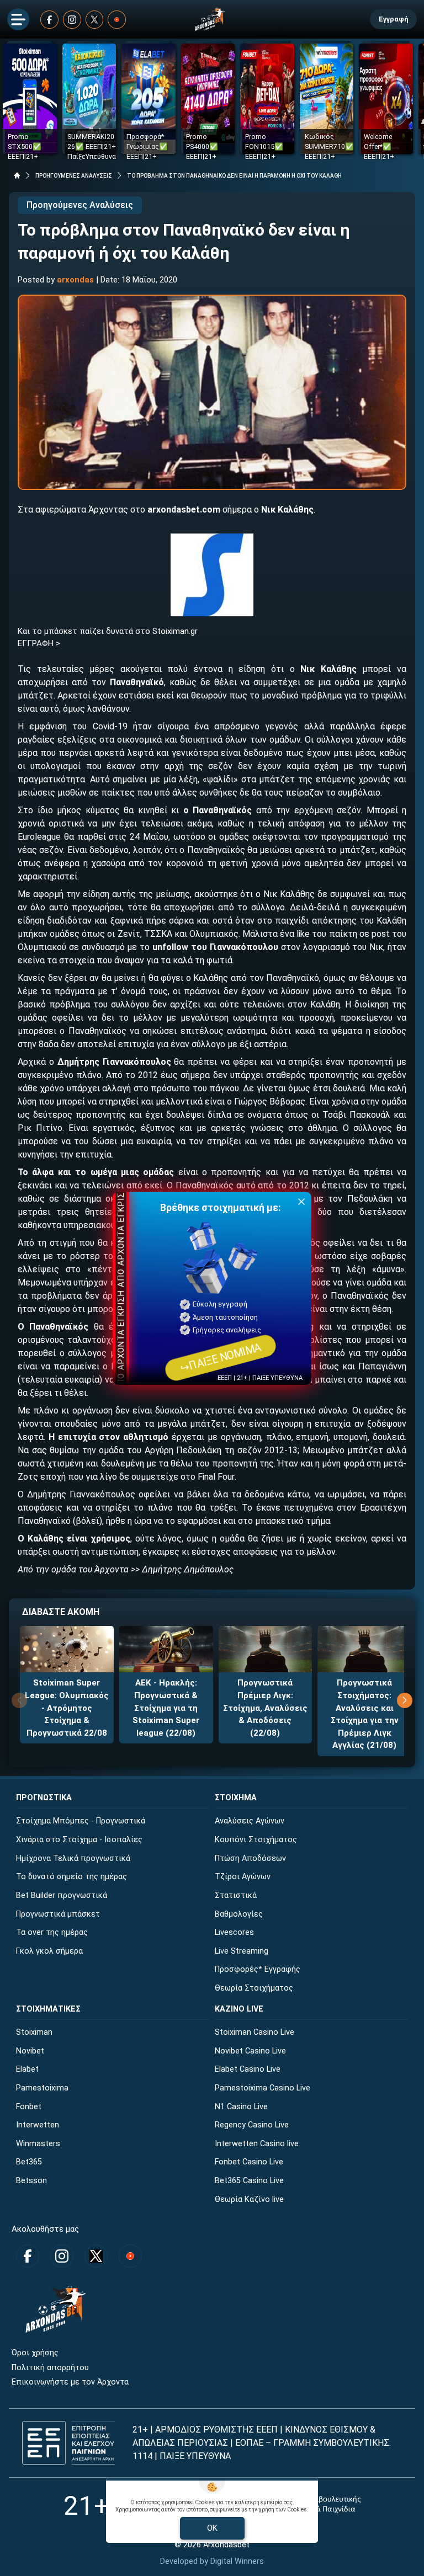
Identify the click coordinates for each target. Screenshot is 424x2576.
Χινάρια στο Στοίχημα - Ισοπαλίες (79, 1840)
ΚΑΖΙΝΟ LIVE (239, 2009)
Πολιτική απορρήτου (50, 2368)
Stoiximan (34, 2032)
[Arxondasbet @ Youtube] (117, 20)
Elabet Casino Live (248, 2069)
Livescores (234, 1932)
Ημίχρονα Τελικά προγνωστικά (73, 1858)
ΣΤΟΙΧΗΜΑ (236, 1798)
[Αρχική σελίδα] (17, 175)
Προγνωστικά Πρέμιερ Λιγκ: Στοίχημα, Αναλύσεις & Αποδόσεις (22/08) (265, 1708)
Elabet (27, 2069)
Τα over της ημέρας (52, 1932)
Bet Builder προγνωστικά (62, 1895)
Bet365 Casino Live (249, 2181)
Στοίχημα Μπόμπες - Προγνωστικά (81, 1821)
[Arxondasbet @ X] (95, 20)
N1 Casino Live (241, 2107)
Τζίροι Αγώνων (243, 1877)
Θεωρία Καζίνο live (249, 2199)
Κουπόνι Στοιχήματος (256, 1840)
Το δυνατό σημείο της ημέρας (71, 1877)
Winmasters (38, 2144)
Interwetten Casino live (257, 2144)
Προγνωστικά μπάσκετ (58, 1914)
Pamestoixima (42, 2088)
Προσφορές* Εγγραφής (258, 1969)
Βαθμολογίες (239, 1914)
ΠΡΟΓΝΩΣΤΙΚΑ (44, 1798)
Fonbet (29, 2107)
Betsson (31, 2181)
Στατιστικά (236, 1895)
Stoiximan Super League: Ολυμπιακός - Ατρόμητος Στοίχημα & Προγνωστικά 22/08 (67, 1708)
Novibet (30, 2051)
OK (212, 2528)
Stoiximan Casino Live (255, 2032)
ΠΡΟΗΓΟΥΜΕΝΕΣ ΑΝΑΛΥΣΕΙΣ (74, 176)
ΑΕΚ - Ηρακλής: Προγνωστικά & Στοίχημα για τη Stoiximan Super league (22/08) (166, 1708)
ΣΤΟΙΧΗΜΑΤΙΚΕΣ (48, 2009)
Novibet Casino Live (250, 2051)
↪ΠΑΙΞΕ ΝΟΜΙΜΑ (220, 1357)
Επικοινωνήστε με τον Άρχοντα (70, 2382)
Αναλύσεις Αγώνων (250, 1821)
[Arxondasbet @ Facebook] (49, 20)
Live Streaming (242, 1951)
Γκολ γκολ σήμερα (49, 1951)
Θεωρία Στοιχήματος (254, 1988)
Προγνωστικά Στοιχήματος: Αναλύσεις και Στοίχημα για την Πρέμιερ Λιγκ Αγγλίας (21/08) (365, 1714)
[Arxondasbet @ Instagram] (72, 20)
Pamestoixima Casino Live (263, 2088)
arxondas (75, 280)
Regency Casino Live (252, 2125)
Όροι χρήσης (35, 2353)
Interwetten (38, 2125)
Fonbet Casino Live (249, 2162)
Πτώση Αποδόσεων (250, 1858)
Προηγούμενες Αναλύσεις (80, 205)
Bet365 (29, 2162)
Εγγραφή (393, 19)
